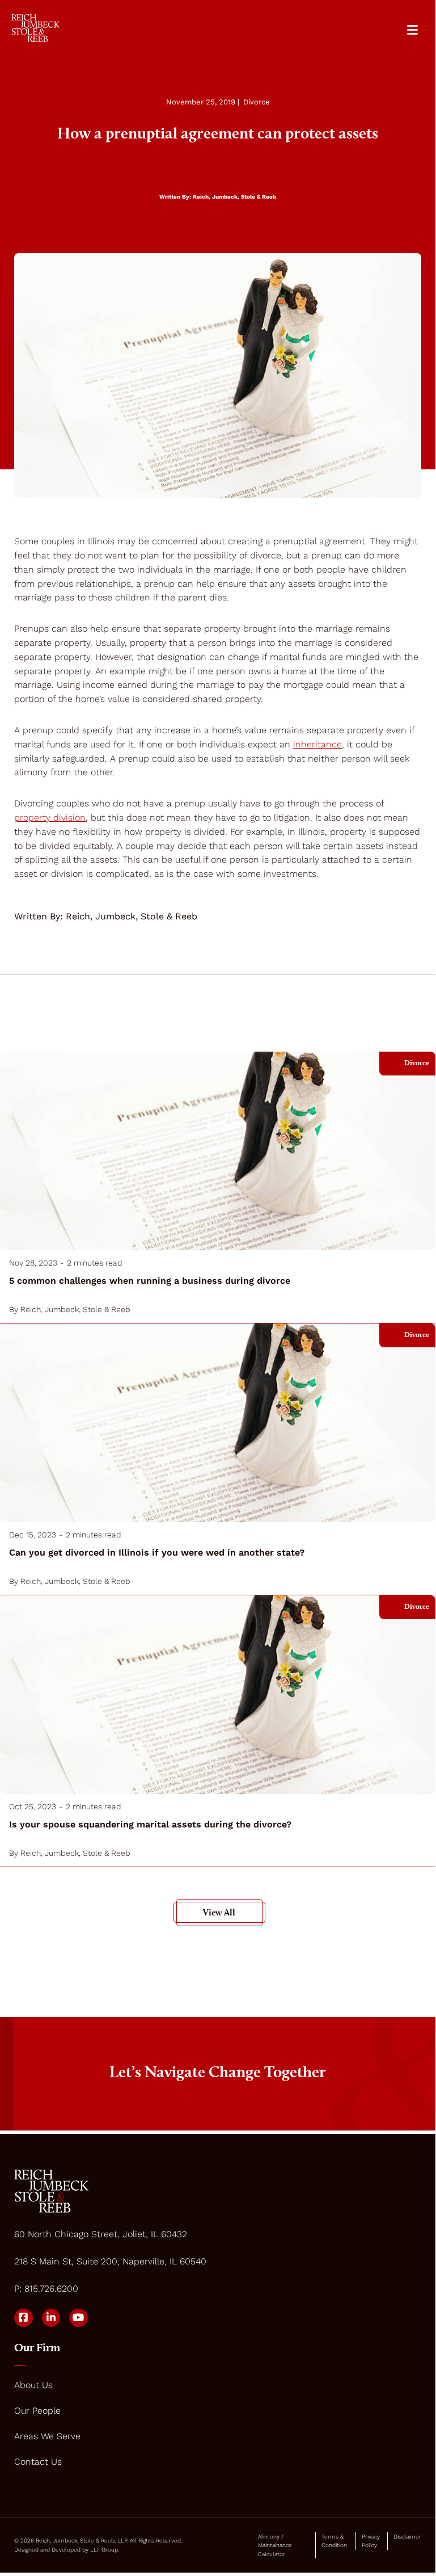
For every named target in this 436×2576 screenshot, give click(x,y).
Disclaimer (407, 2537)
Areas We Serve (47, 2436)
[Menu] (412, 30)
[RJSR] (35, 28)
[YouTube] (79, 2318)
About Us (33, 2385)
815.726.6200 (51, 2289)
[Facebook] (24, 2318)
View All (219, 1912)
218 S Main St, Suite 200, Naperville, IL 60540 (110, 2261)
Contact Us (38, 2462)
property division (50, 818)
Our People (37, 2411)
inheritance (318, 744)
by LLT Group (100, 2550)
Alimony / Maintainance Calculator (275, 2545)
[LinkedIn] (51, 2318)
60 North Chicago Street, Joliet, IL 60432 (101, 2234)
